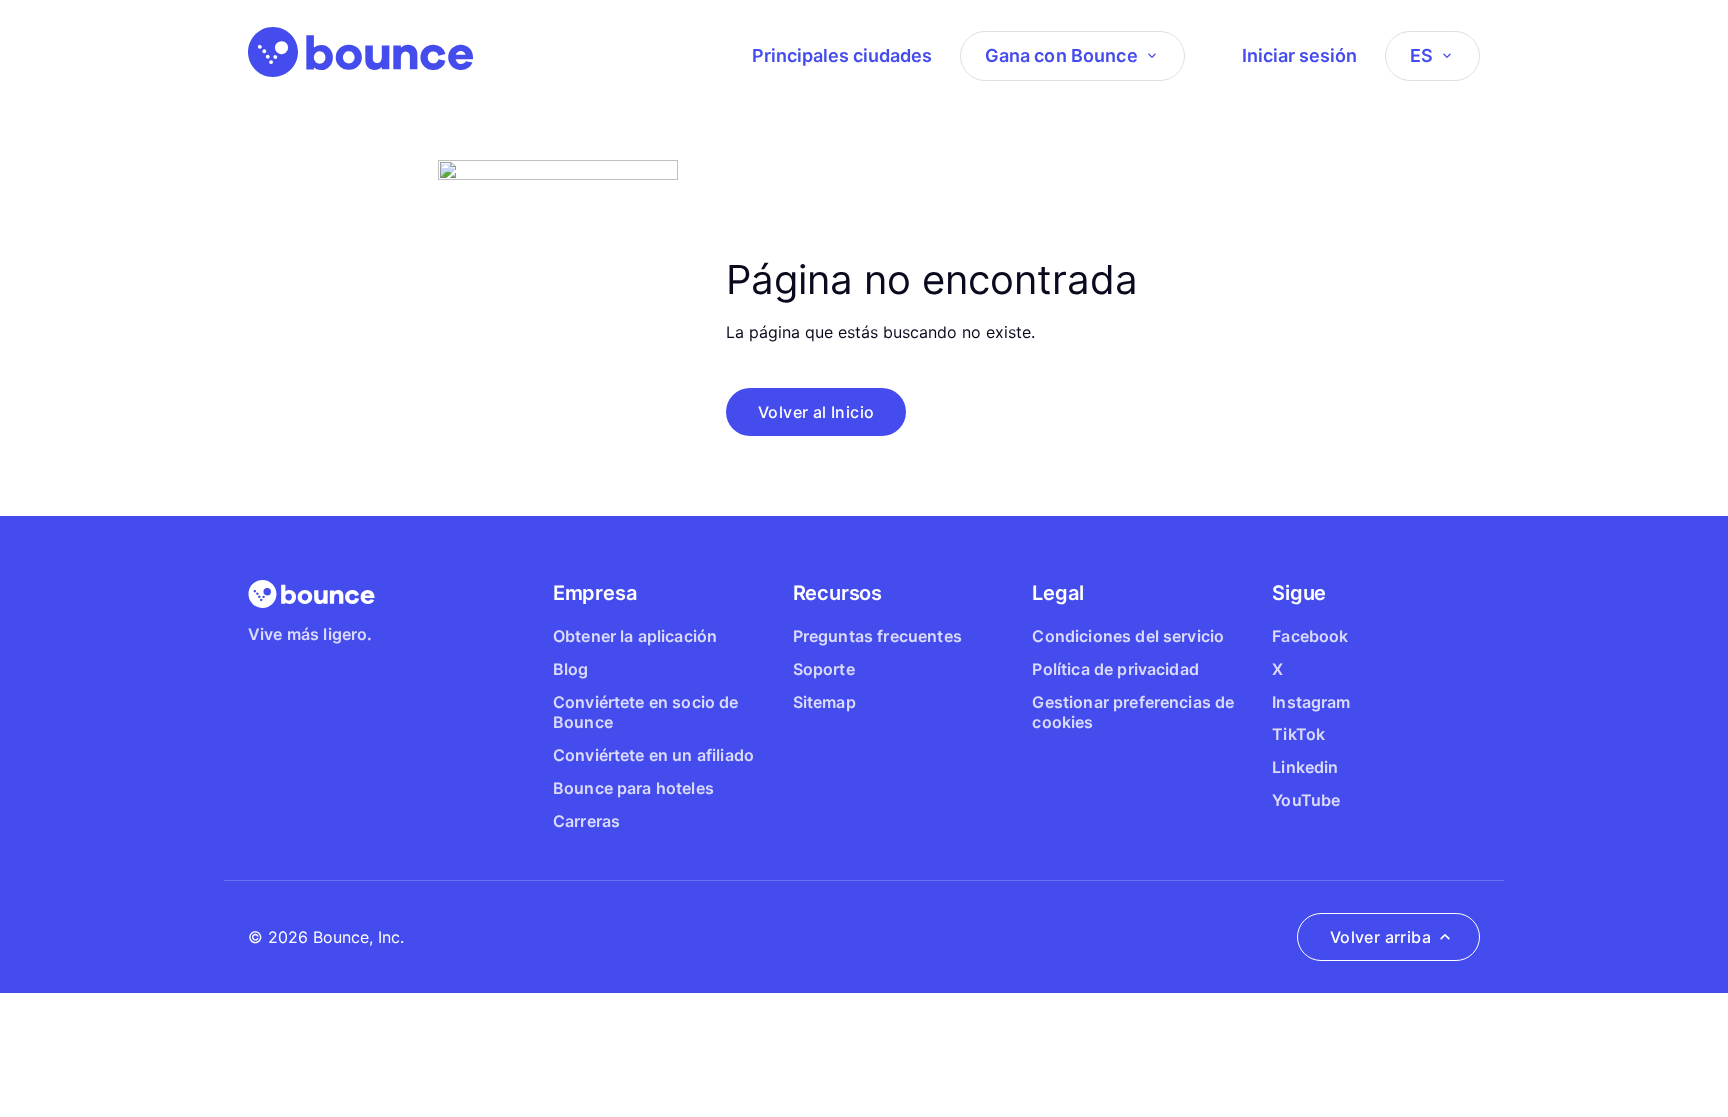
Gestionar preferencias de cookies (1133, 712)
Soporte (824, 669)
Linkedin (1305, 767)
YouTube (1306, 800)
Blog (571, 669)
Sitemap (824, 702)
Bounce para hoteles (633, 788)
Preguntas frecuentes (877, 636)
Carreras (586, 821)
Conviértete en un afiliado (653, 755)
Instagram (1311, 702)
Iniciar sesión (1299, 55)
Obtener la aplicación (635, 636)
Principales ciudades (842, 55)
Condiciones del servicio (1128, 636)
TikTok (1298, 734)
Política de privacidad (1115, 669)
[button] (816, 412)
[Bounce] (360, 52)
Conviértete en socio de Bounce (646, 712)
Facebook (1310, 636)
